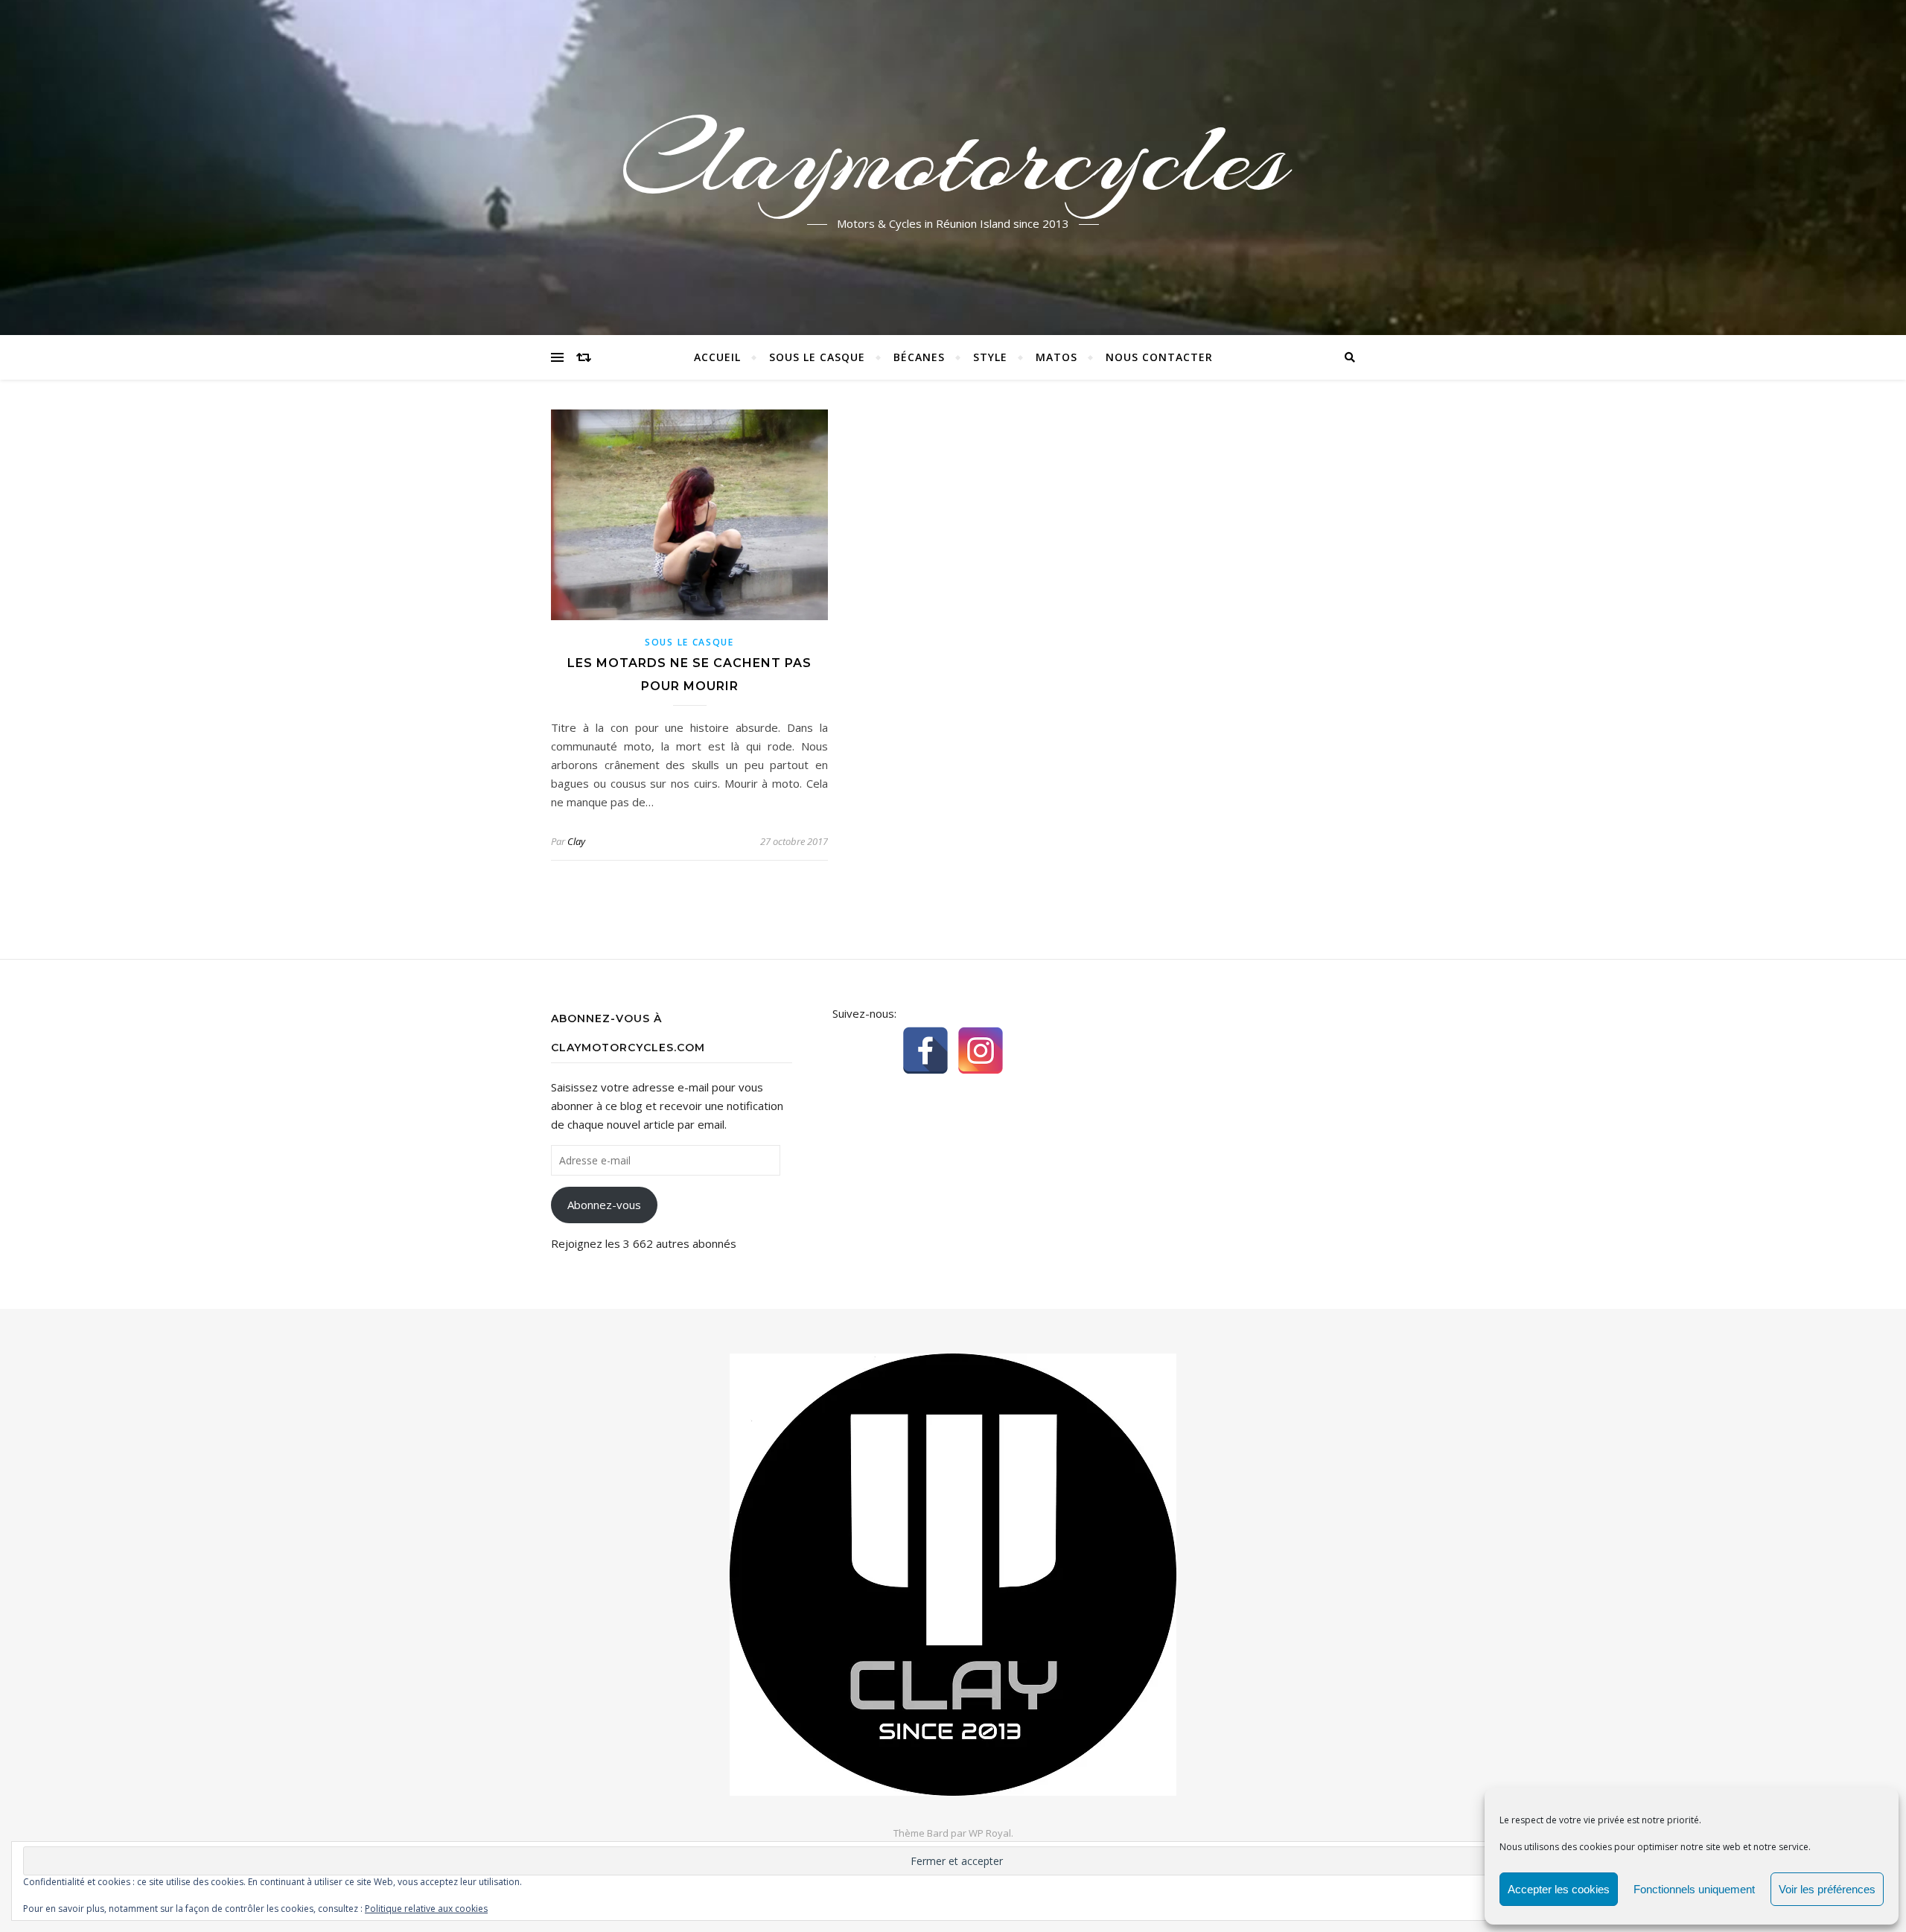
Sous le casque (817, 357)
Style (990, 357)
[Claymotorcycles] (953, 1575)
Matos (1056, 357)
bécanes (919, 357)
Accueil (717, 357)
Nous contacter (1159, 357)
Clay (576, 841)
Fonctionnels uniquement (1694, 1889)
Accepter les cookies (1559, 1889)
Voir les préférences (1827, 1889)
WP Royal (990, 1833)
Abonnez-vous (604, 1205)
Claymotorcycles (953, 159)
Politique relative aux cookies (426, 1909)
